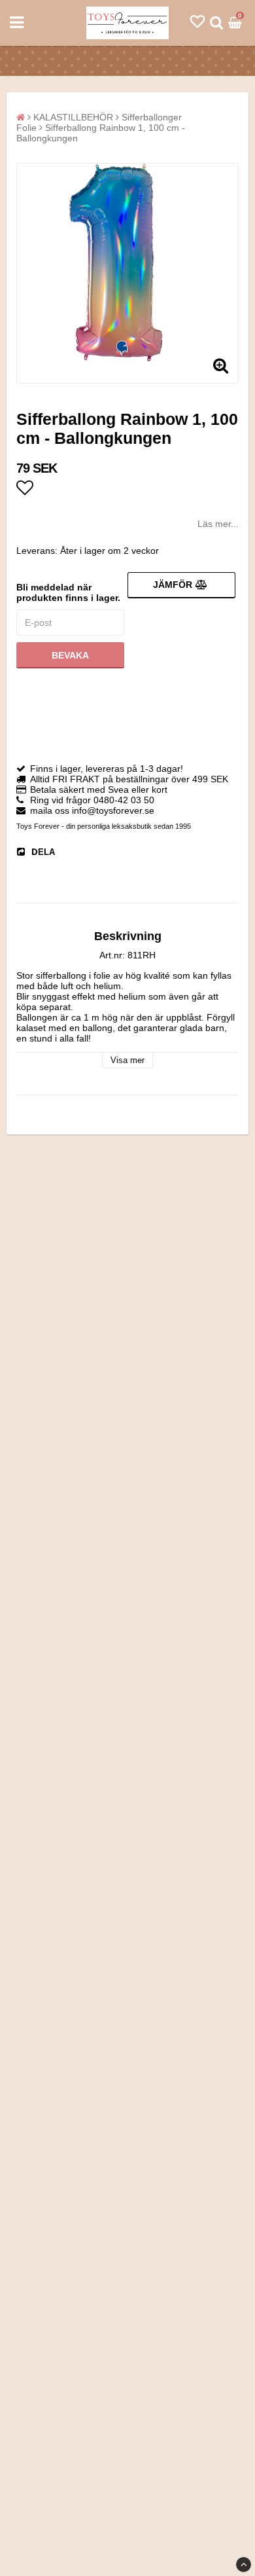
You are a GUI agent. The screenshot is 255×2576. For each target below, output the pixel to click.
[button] (197, 22)
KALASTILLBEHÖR (73, 117)
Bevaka (70, 655)
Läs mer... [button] (218, 524)
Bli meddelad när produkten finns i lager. (68, 592)
